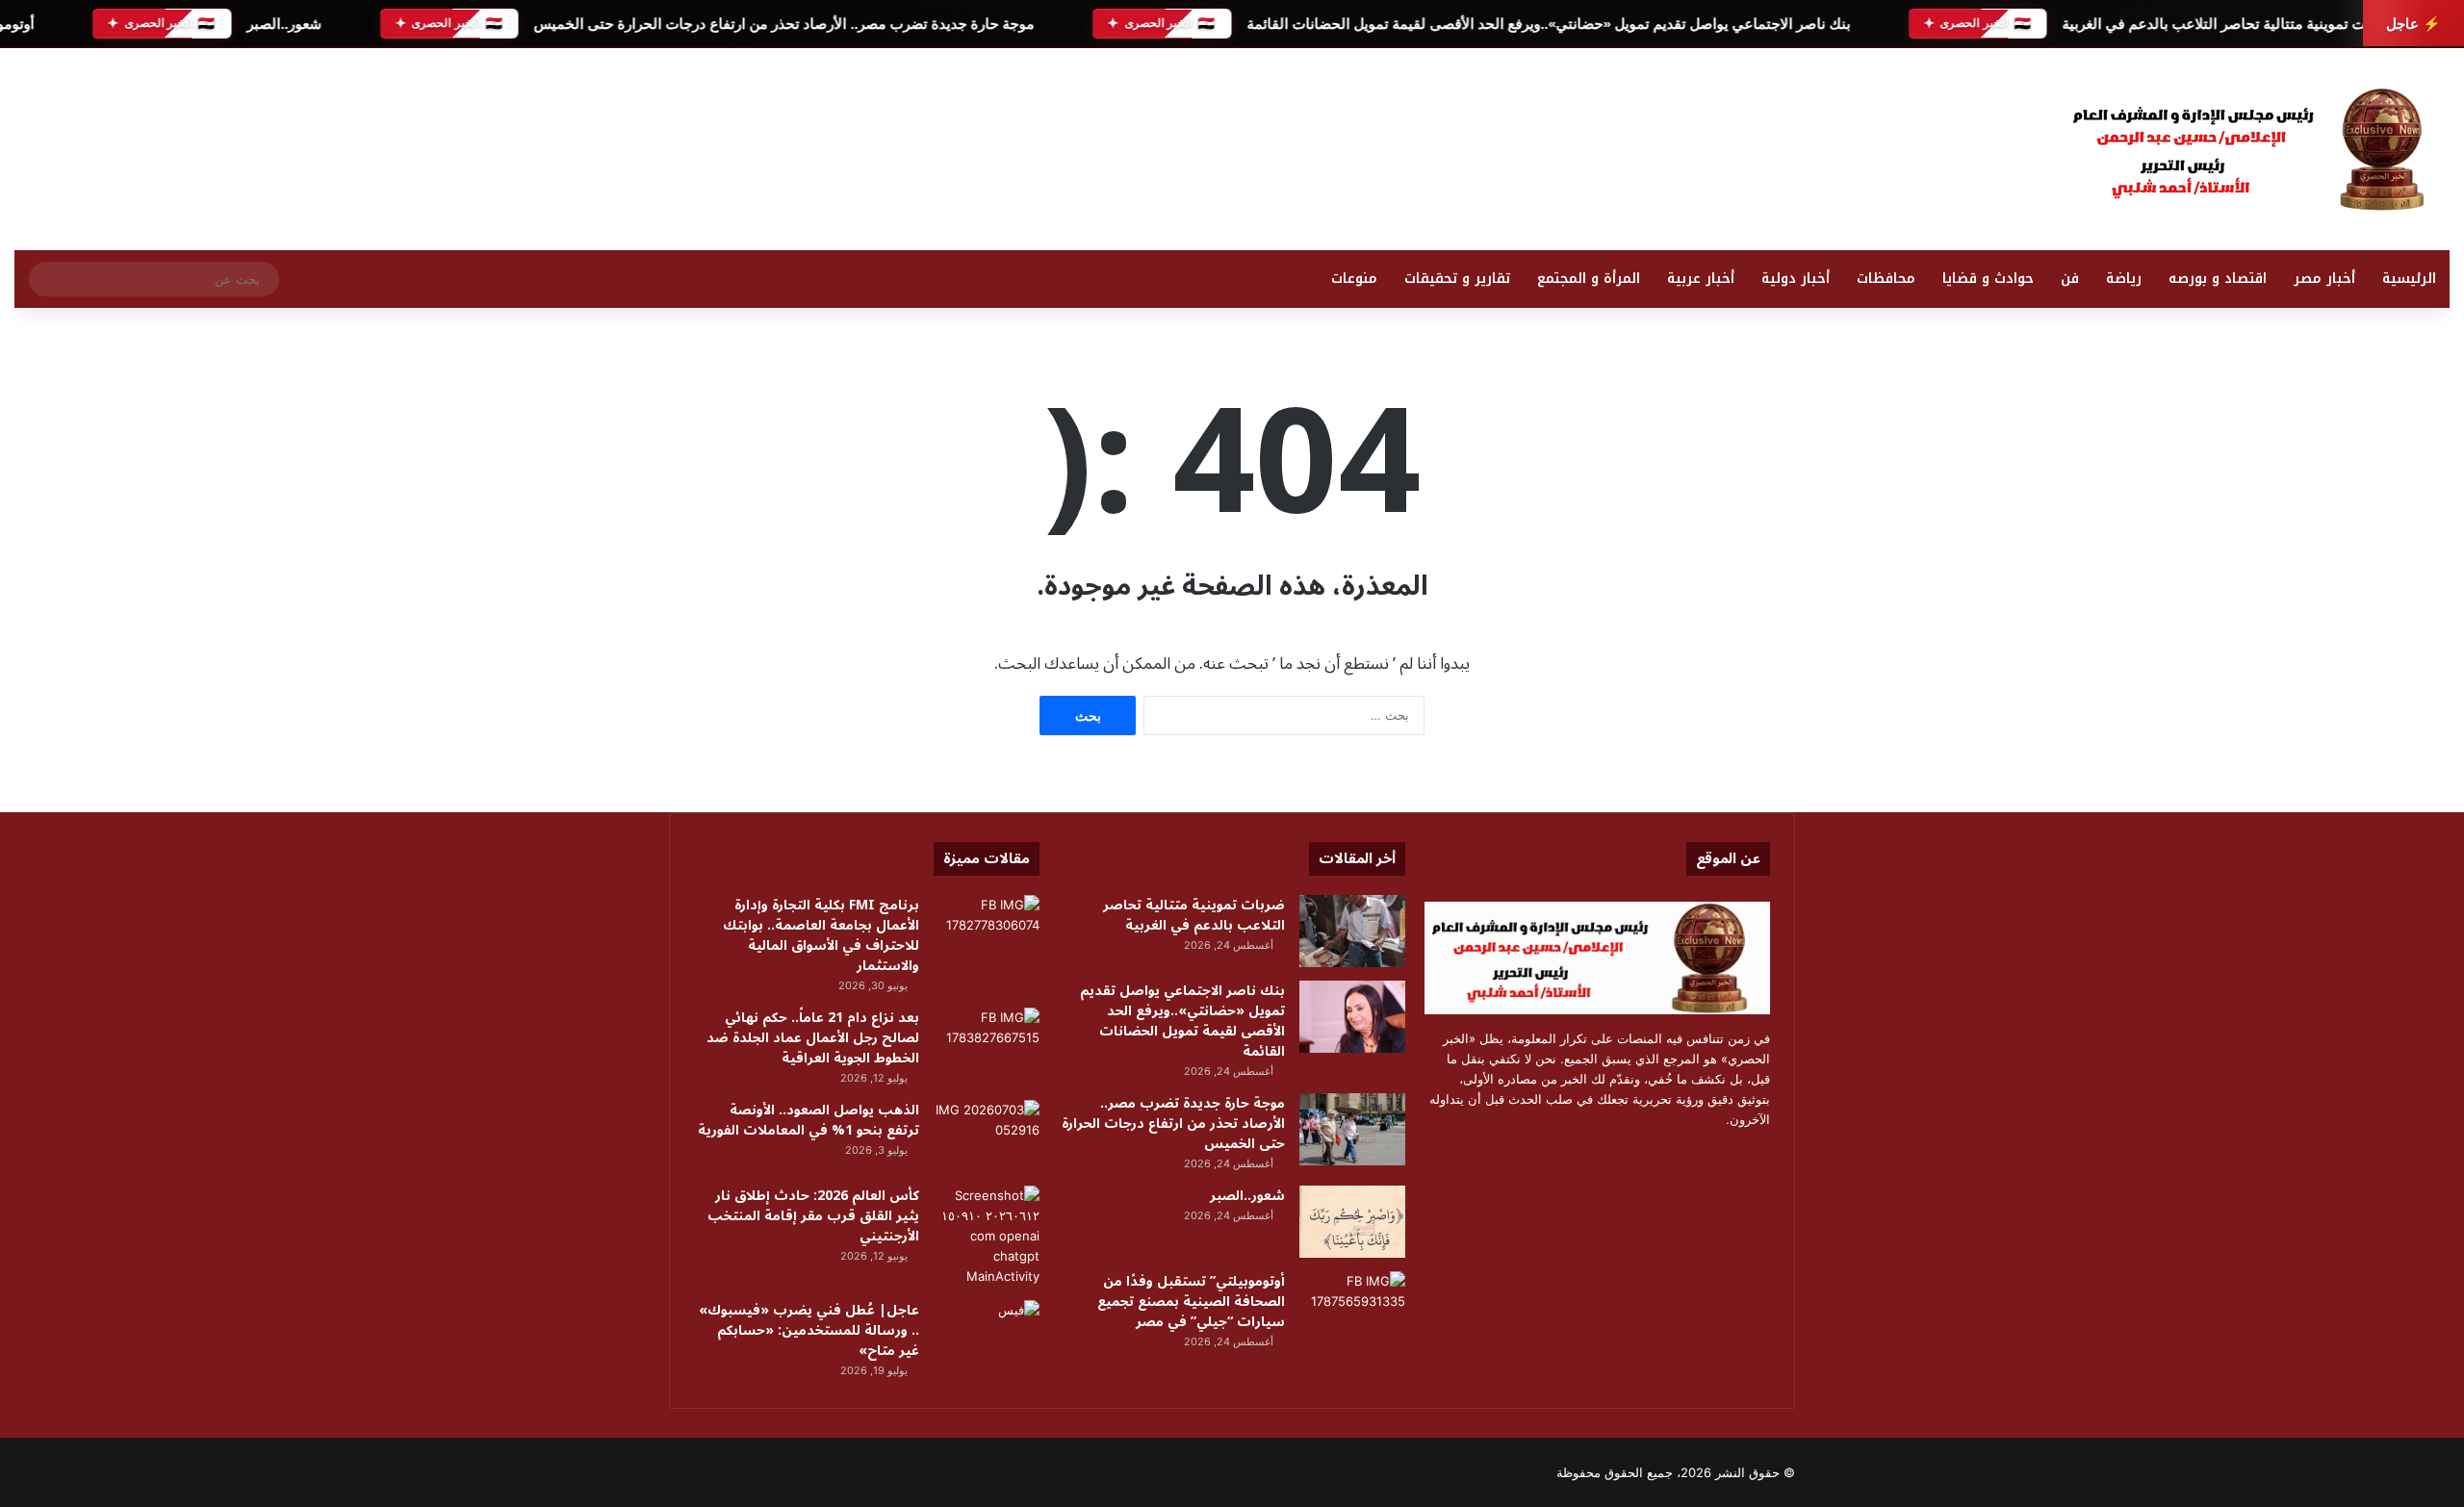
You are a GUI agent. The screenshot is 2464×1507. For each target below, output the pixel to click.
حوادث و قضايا (1988, 279)
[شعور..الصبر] (1352, 1222)
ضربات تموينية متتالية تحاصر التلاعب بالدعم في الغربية (2228, 24)
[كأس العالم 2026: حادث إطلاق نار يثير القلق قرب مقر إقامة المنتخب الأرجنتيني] (987, 1236)
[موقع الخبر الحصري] (2257, 149)
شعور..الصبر (283, 24)
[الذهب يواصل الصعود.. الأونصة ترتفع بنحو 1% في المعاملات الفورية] (987, 1136)
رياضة (2124, 279)
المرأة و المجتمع (1589, 279)
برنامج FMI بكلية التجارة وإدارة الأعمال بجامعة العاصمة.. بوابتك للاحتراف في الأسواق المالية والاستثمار (821, 935)
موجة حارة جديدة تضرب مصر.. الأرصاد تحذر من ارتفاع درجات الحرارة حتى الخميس (783, 24)
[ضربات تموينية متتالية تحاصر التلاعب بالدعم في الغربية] (1352, 931)
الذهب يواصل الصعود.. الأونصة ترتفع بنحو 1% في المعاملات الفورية (808, 1120)
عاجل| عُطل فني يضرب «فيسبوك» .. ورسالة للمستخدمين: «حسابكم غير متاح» (809, 1330)
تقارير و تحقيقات (1457, 279)
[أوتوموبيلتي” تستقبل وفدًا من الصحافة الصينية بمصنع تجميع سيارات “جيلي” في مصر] (1352, 1307)
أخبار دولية (1796, 279)
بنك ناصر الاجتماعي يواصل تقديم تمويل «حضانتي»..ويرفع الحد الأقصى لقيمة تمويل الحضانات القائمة (1547, 24)
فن (2070, 279)
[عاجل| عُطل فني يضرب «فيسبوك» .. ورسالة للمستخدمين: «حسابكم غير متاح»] (987, 1336)
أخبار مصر (2324, 279)
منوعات (1354, 279)
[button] (1613, 144)
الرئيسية (2409, 279)
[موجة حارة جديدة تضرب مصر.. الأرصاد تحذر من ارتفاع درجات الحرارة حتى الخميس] (1352, 1129)
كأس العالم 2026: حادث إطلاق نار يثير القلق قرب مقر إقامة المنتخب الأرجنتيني (813, 1216)
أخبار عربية (1701, 279)
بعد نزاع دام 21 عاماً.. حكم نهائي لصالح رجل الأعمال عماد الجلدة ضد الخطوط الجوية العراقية (813, 1038)
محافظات (1886, 279)
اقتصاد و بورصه (2218, 279)
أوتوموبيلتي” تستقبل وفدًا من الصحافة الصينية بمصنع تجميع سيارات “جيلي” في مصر (1191, 1302)
